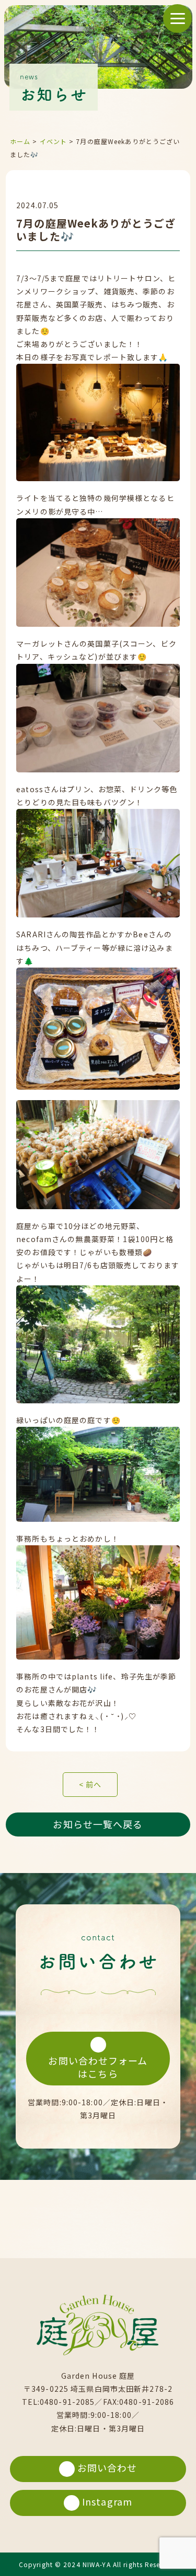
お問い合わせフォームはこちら (98, 2067)
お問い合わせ (107, 2467)
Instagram (107, 2501)
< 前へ (90, 1784)
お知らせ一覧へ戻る (98, 1824)
